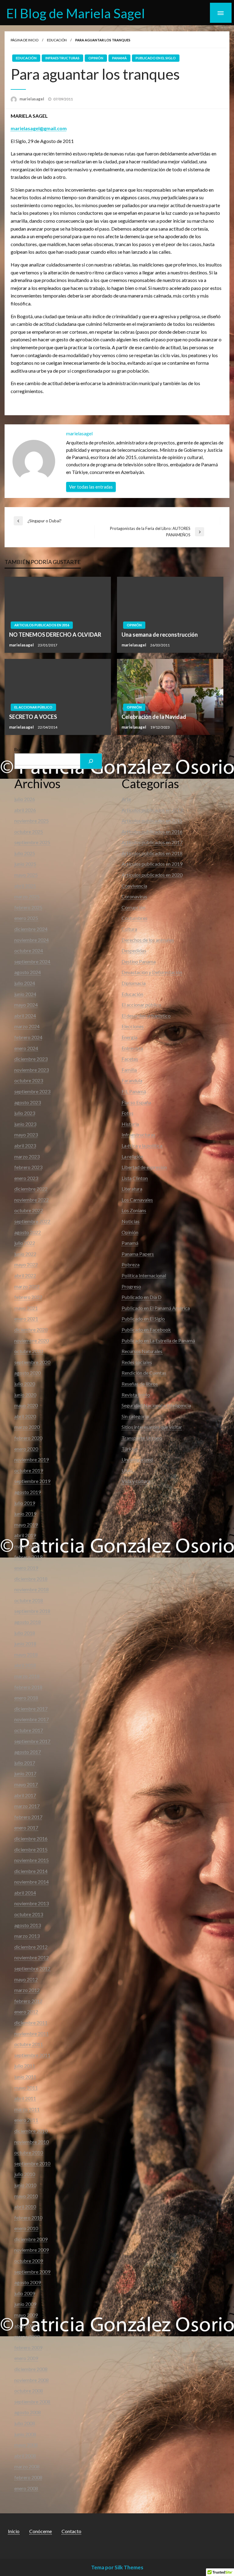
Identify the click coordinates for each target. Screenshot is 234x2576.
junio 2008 (25, 2434)
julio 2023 (25, 1113)
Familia (129, 1070)
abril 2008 (25, 2456)
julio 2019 (25, 1503)
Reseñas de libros (140, 1384)
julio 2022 (25, 1243)
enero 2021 (26, 1319)
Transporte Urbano (142, 1438)
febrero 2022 (28, 1297)
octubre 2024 (29, 950)
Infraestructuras (62, 58)
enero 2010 (26, 2228)
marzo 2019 (27, 1546)
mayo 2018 (26, 1654)
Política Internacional (144, 1275)
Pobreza (131, 1264)
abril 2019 (25, 1535)
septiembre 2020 (32, 1362)
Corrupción (133, 907)
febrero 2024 (28, 1037)
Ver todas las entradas (91, 487)
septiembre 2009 (32, 2272)
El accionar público (33, 707)
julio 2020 (25, 1384)
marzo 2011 (27, 2109)
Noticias (131, 1221)
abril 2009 (25, 2326)
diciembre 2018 (31, 1579)
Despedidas (134, 950)
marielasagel (32, 99)
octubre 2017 (29, 1730)
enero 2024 (26, 1048)
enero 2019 (26, 1568)
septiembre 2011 (32, 2055)
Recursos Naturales (142, 1351)
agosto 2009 (28, 2282)
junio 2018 (25, 1643)
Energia (129, 1037)
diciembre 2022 (31, 1189)
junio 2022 (25, 1254)
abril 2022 (25, 1275)
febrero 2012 (28, 2001)
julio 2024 (25, 983)
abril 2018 (25, 1665)
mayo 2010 (26, 2196)
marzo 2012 (27, 1990)
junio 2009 (25, 2304)
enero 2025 (26, 918)
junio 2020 (25, 1395)
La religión (132, 1156)
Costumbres (135, 918)
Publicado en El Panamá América (156, 1308)
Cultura (129, 929)
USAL (128, 1470)
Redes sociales (137, 1362)
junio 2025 (25, 864)
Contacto (71, 2531)
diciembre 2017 (31, 1709)
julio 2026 (25, 799)
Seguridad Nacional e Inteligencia (156, 1405)
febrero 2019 (28, 1557)
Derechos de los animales (148, 940)
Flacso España (136, 1102)
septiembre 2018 (32, 1611)
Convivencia (134, 886)
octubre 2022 (29, 1210)
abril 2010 (25, 2207)
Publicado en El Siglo (156, 58)
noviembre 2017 (32, 1719)
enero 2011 (26, 2120)
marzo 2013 (27, 1936)
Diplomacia (134, 983)
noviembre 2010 (32, 2142)
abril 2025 (25, 886)
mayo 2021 (26, 1308)
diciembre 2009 (31, 2239)
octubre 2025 (29, 832)
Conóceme (41, 2531)
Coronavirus (134, 896)
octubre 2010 (29, 2152)
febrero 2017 (28, 1817)
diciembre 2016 (31, 1838)
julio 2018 (25, 1633)
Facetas (130, 1059)
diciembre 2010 (31, 2131)
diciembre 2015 (31, 1849)
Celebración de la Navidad (154, 717)
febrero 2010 (28, 2217)
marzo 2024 (27, 1026)
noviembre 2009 (32, 2250)
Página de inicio (25, 40)
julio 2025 (25, 853)
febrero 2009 (28, 2347)
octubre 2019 (29, 1470)
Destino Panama (139, 961)
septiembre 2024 (32, 961)
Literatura (132, 1189)
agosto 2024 (28, 972)
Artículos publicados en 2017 (152, 842)
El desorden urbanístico (146, 1016)
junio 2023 (25, 1124)
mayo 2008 (26, 2445)
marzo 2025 (27, 896)
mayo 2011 (26, 2088)
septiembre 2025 (32, 842)
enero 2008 (26, 2488)
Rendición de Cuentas (144, 1373)
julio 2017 (25, 1763)
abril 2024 (25, 1016)
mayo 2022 (26, 1264)
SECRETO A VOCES (33, 717)
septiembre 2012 (32, 1968)
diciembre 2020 (31, 1330)
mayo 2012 (26, 1979)
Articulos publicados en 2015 (152, 821)
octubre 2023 (29, 1080)
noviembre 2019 (32, 1459)
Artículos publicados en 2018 (152, 853)
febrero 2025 (28, 907)
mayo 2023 (26, 1135)
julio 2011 (25, 2066)
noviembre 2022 (32, 1200)
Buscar (21, 749)
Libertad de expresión (144, 1167)
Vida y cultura (136, 1481)
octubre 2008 (29, 2391)
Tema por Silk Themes (117, 2567)
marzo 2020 (27, 1427)
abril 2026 (25, 810)
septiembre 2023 (32, 1091)
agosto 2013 (28, 1925)
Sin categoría (135, 1416)
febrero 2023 (28, 1167)
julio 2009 (25, 2293)
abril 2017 (25, 1795)
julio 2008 (25, 2423)
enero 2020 (26, 1449)
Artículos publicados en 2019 (152, 864)
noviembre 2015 (32, 1860)
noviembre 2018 (32, 1589)
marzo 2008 (27, 2466)
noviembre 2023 (32, 1070)
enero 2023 (26, 1178)
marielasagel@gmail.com (39, 128)
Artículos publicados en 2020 (152, 875)
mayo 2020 (26, 1405)
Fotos (128, 1113)
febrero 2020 (28, 1438)
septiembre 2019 (32, 1481)
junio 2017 (25, 1773)
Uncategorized (137, 1459)
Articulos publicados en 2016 (42, 625)
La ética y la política (142, 1145)
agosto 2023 (28, 1102)
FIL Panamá (134, 1091)
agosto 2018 (28, 1622)
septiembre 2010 (32, 2163)
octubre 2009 (29, 2261)
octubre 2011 (29, 2044)
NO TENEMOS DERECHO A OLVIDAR (55, 635)
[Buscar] (91, 761)
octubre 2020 (29, 1351)
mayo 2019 (26, 1525)
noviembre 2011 (32, 2033)
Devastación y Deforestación (152, 972)
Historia (130, 1124)
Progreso (131, 1286)
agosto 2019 (28, 1492)
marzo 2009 (27, 2336)
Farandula (132, 1080)
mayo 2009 (26, 2315)
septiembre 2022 (32, 1221)
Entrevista (132, 1048)
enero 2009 (26, 2358)
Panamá (119, 58)
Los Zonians (134, 1210)
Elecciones (133, 1026)
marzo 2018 (27, 1676)
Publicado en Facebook (146, 1330)
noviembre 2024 (32, 940)
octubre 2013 (29, 1914)
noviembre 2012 (32, 1957)
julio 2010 (25, 2174)
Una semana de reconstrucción (160, 635)
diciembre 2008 (31, 2369)
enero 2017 (26, 1828)
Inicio (14, 2531)
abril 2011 (25, 2098)
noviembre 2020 (32, 1340)
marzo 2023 (27, 1156)
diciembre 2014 (31, 1871)
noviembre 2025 (32, 821)
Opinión (96, 58)
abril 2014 (25, 1893)
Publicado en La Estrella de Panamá (158, 1340)
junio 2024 (25, 994)
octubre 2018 (29, 1600)
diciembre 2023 (31, 1059)
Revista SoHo (136, 1395)
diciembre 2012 (31, 1947)
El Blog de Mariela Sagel (76, 13)
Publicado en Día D (142, 1297)
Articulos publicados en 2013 (152, 810)
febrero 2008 (28, 2477)
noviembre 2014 (32, 1882)
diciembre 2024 (31, 929)
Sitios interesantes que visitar (152, 1427)
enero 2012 (26, 2012)
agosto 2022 (28, 1232)
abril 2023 (25, 1145)
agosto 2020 (28, 1373)
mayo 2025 (26, 875)
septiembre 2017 (32, 1741)
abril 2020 (25, 1416)
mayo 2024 (26, 1005)
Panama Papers (138, 1254)
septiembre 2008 (32, 2402)
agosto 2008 (28, 2412)
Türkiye (130, 1449)
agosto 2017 (28, 1752)
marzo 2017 (27, 1806)
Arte (126, 799)
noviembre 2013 (32, 1903)
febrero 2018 (28, 1687)
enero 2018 (26, 1698)
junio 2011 (25, 2077)
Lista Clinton (135, 1178)
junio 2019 (25, 1514)
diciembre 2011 (31, 2023)
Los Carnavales (137, 1200)
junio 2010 (25, 2185)
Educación (57, 40)
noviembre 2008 (32, 2380)
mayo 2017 (26, 1784)
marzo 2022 (27, 1286)
